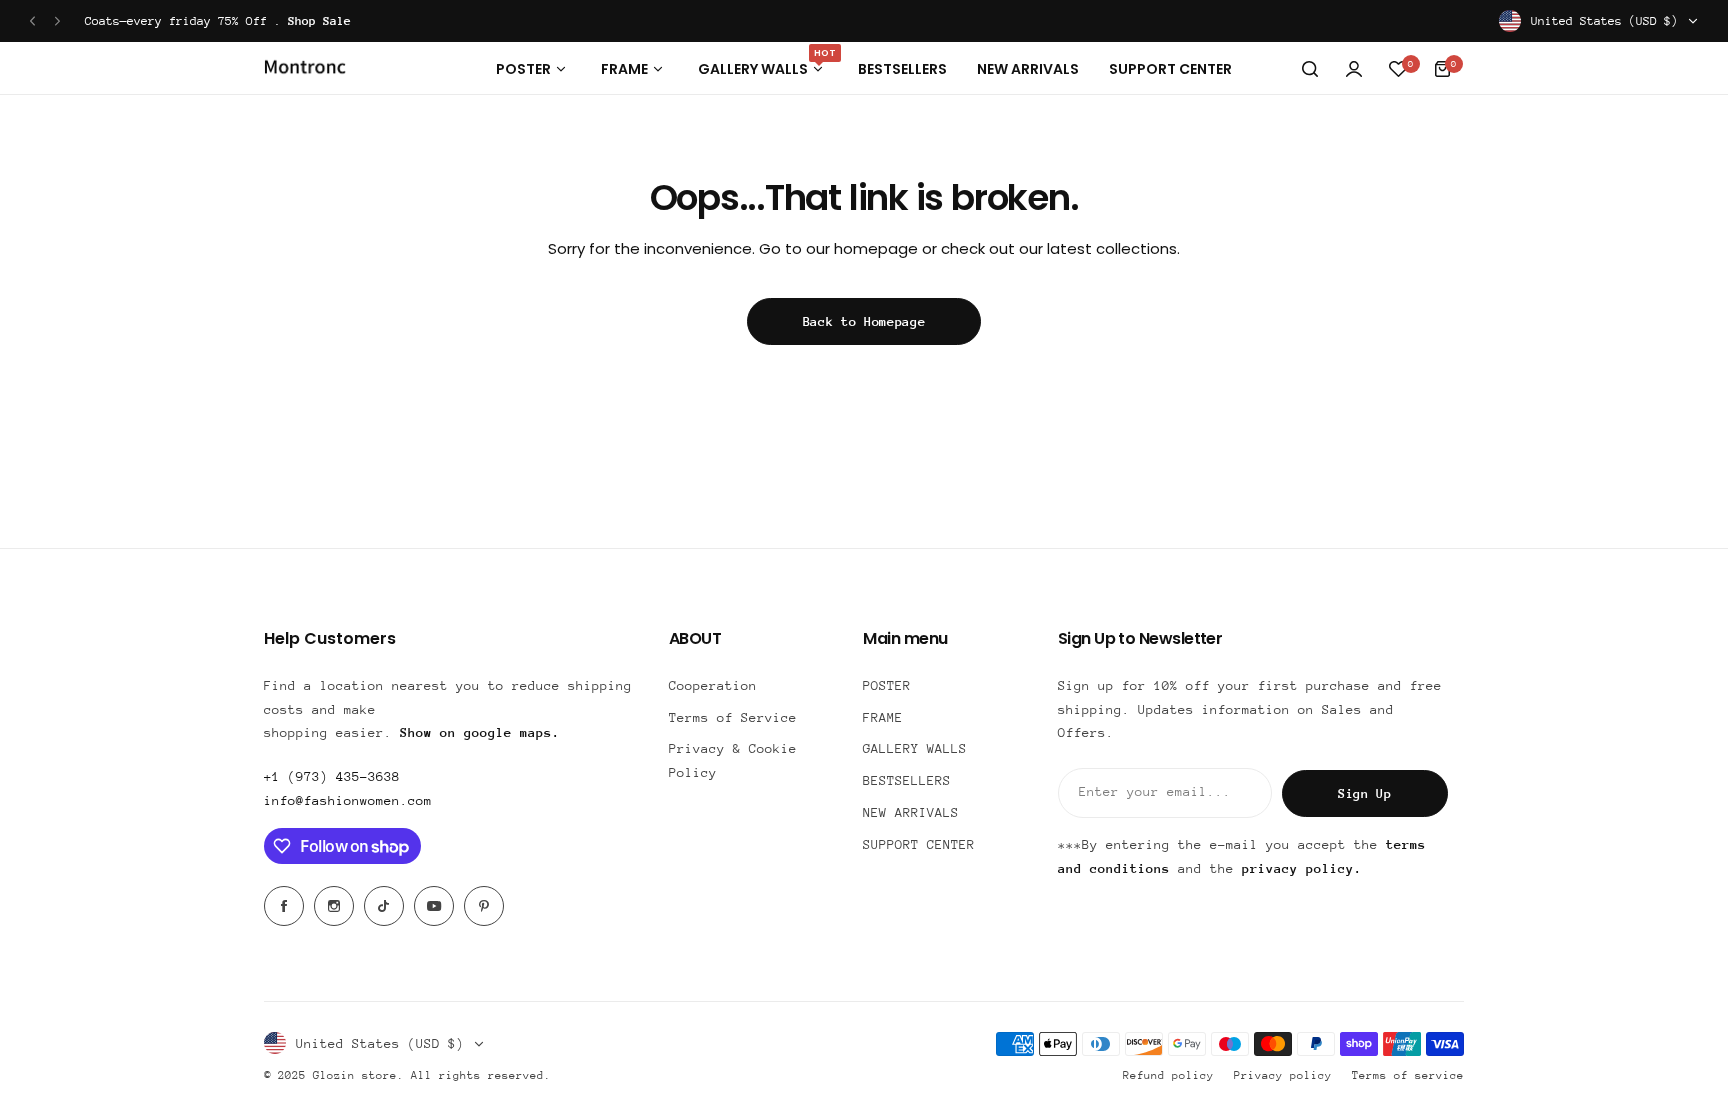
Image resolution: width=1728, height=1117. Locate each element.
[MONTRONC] (305, 69)
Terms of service (1408, 1075)
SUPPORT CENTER (919, 844)
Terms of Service (733, 717)
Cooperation (713, 685)
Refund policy (1168, 1075)
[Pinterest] (484, 906)
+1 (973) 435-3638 (332, 776)
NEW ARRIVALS (911, 812)
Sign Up (1365, 793)
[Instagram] (334, 906)
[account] (1354, 69)
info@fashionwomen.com (348, 800)
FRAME (883, 717)
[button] (32, 21)
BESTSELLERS (907, 780)
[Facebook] (284, 906)
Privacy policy (1283, 1075)
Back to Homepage (864, 321)
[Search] (1310, 69)
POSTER (887, 685)
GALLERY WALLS (915, 748)
